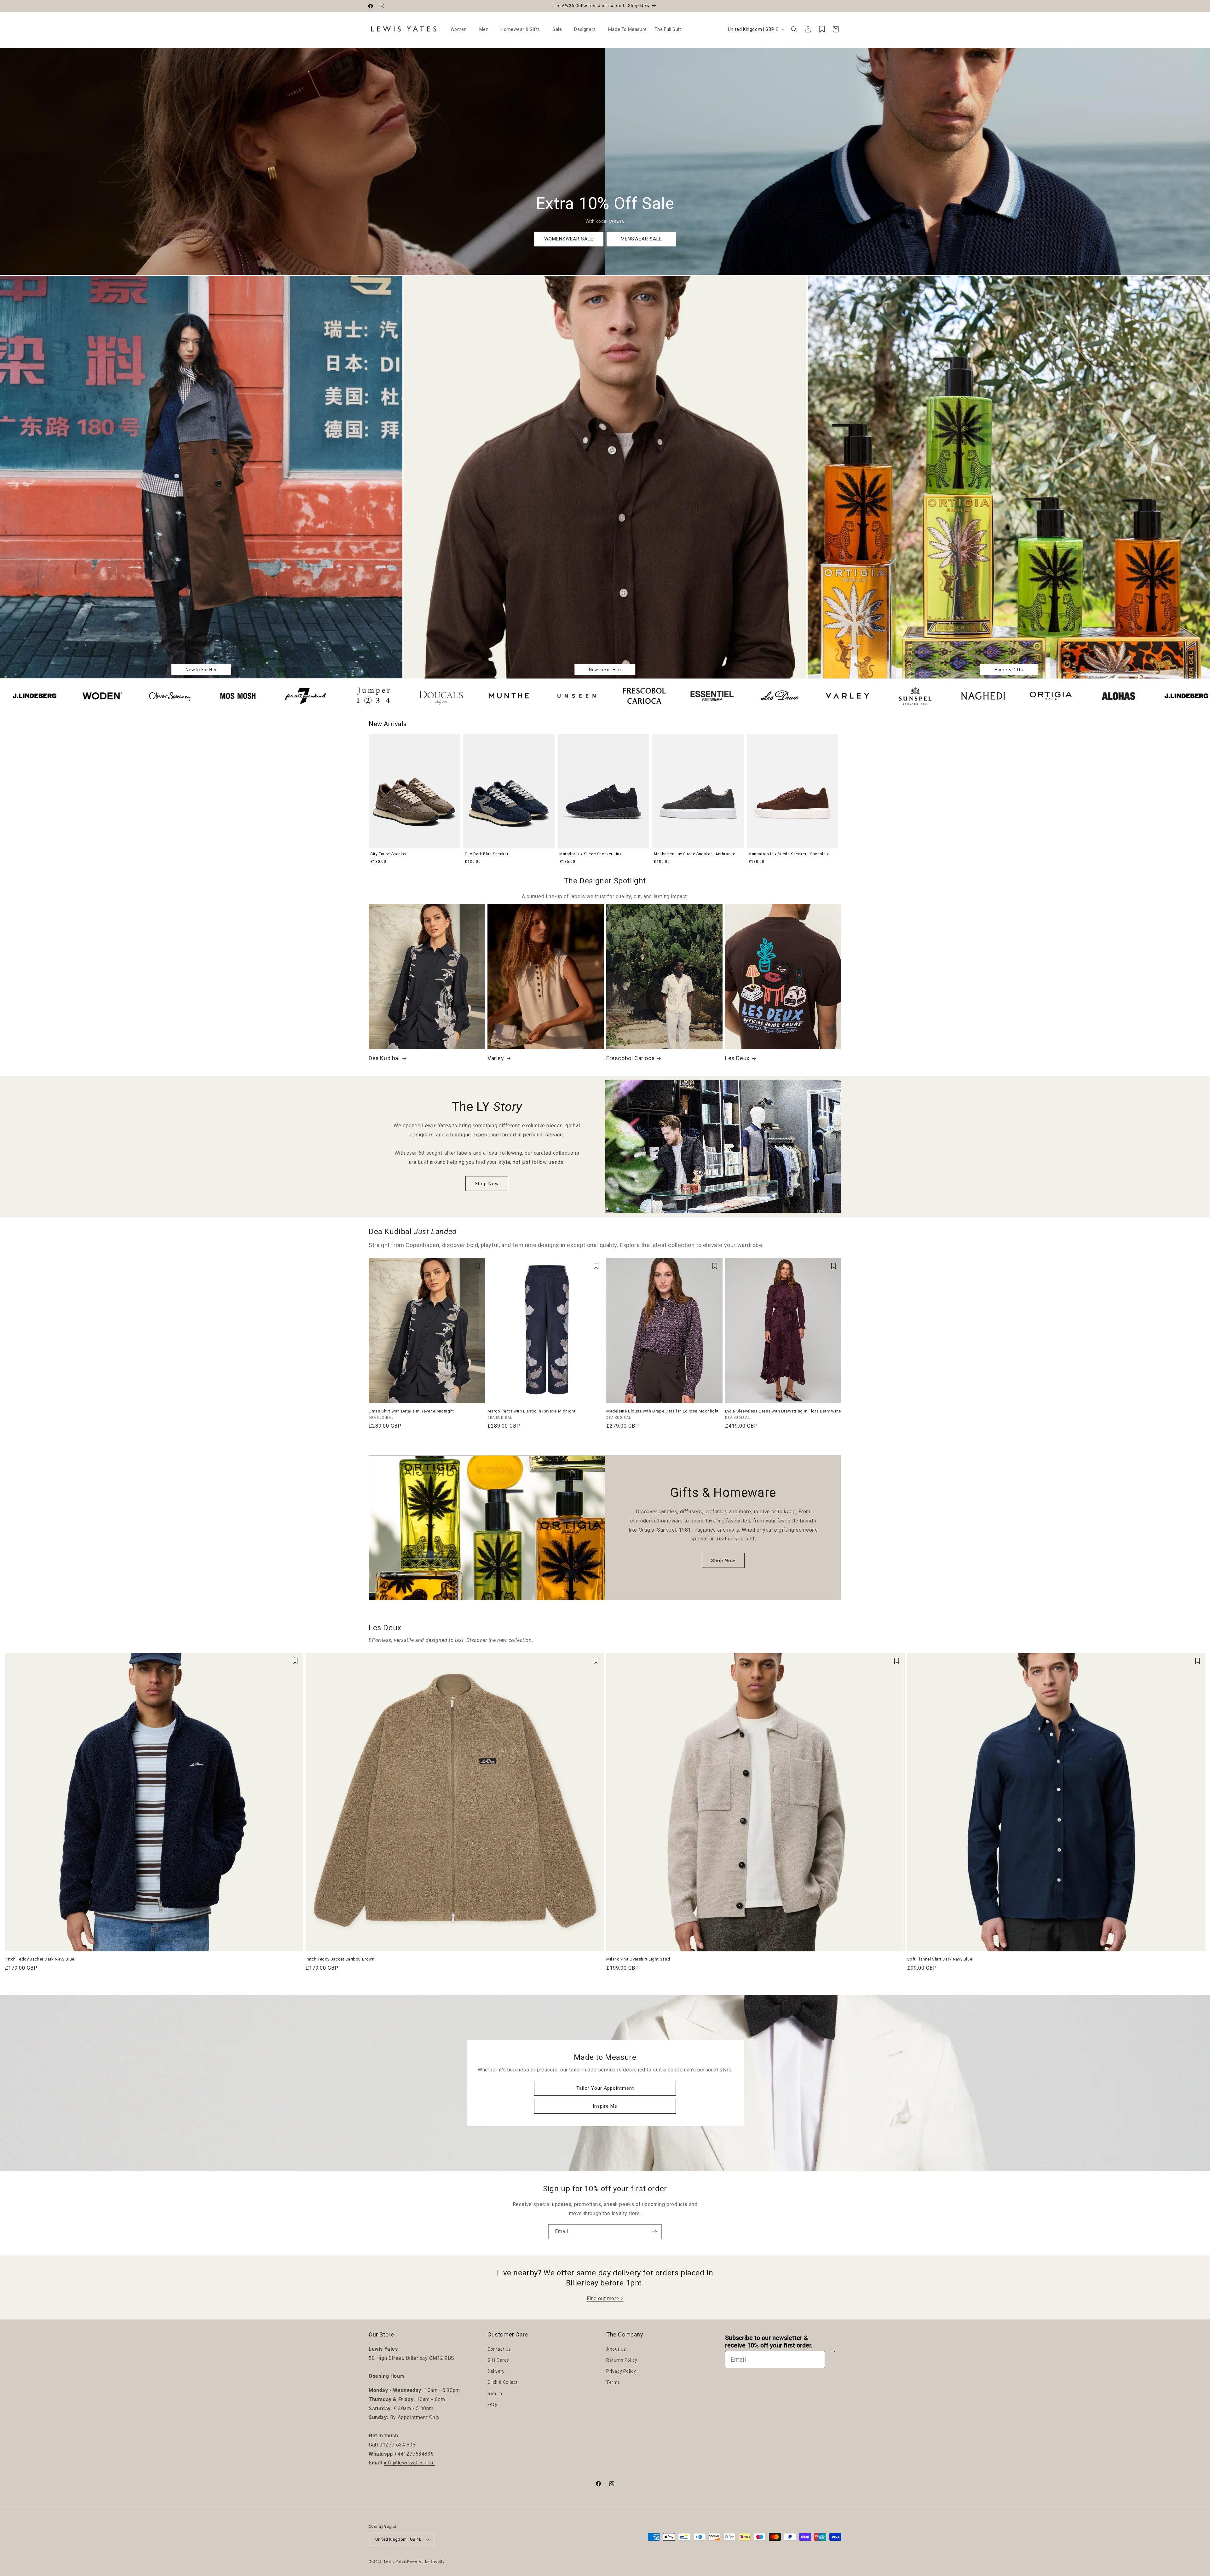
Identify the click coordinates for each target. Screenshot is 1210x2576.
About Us (616, 2349)
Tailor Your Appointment (605, 2088)
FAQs (493, 2405)
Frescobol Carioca (630, 1058)
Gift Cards (498, 2360)
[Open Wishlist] (822, 29)
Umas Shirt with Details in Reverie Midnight (411, 1411)
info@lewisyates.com (409, 2463)
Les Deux (737, 1058)
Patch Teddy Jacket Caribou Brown (340, 1959)
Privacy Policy (621, 2371)
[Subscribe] (654, 2232)
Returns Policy (622, 2360)
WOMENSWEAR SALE (569, 239)
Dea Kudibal (384, 1058)
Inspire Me (605, 2106)
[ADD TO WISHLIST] (477, 1266)
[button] (461, 29)
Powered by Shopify (426, 2562)
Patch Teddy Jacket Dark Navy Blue (40, 1959)
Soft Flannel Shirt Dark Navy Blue (940, 1959)
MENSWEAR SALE (641, 239)
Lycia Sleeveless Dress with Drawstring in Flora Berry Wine (783, 1411)
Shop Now (487, 1184)
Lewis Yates (395, 2562)
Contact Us (499, 2349)
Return (495, 2394)
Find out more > (605, 2299)
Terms (613, 2382)
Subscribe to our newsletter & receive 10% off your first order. (769, 2342)
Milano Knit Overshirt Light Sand (638, 1959)
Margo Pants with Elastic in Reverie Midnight (531, 1411)
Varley (496, 1058)
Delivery (496, 2371)
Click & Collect (503, 2382)
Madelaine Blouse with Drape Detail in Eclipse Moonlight (663, 1411)
